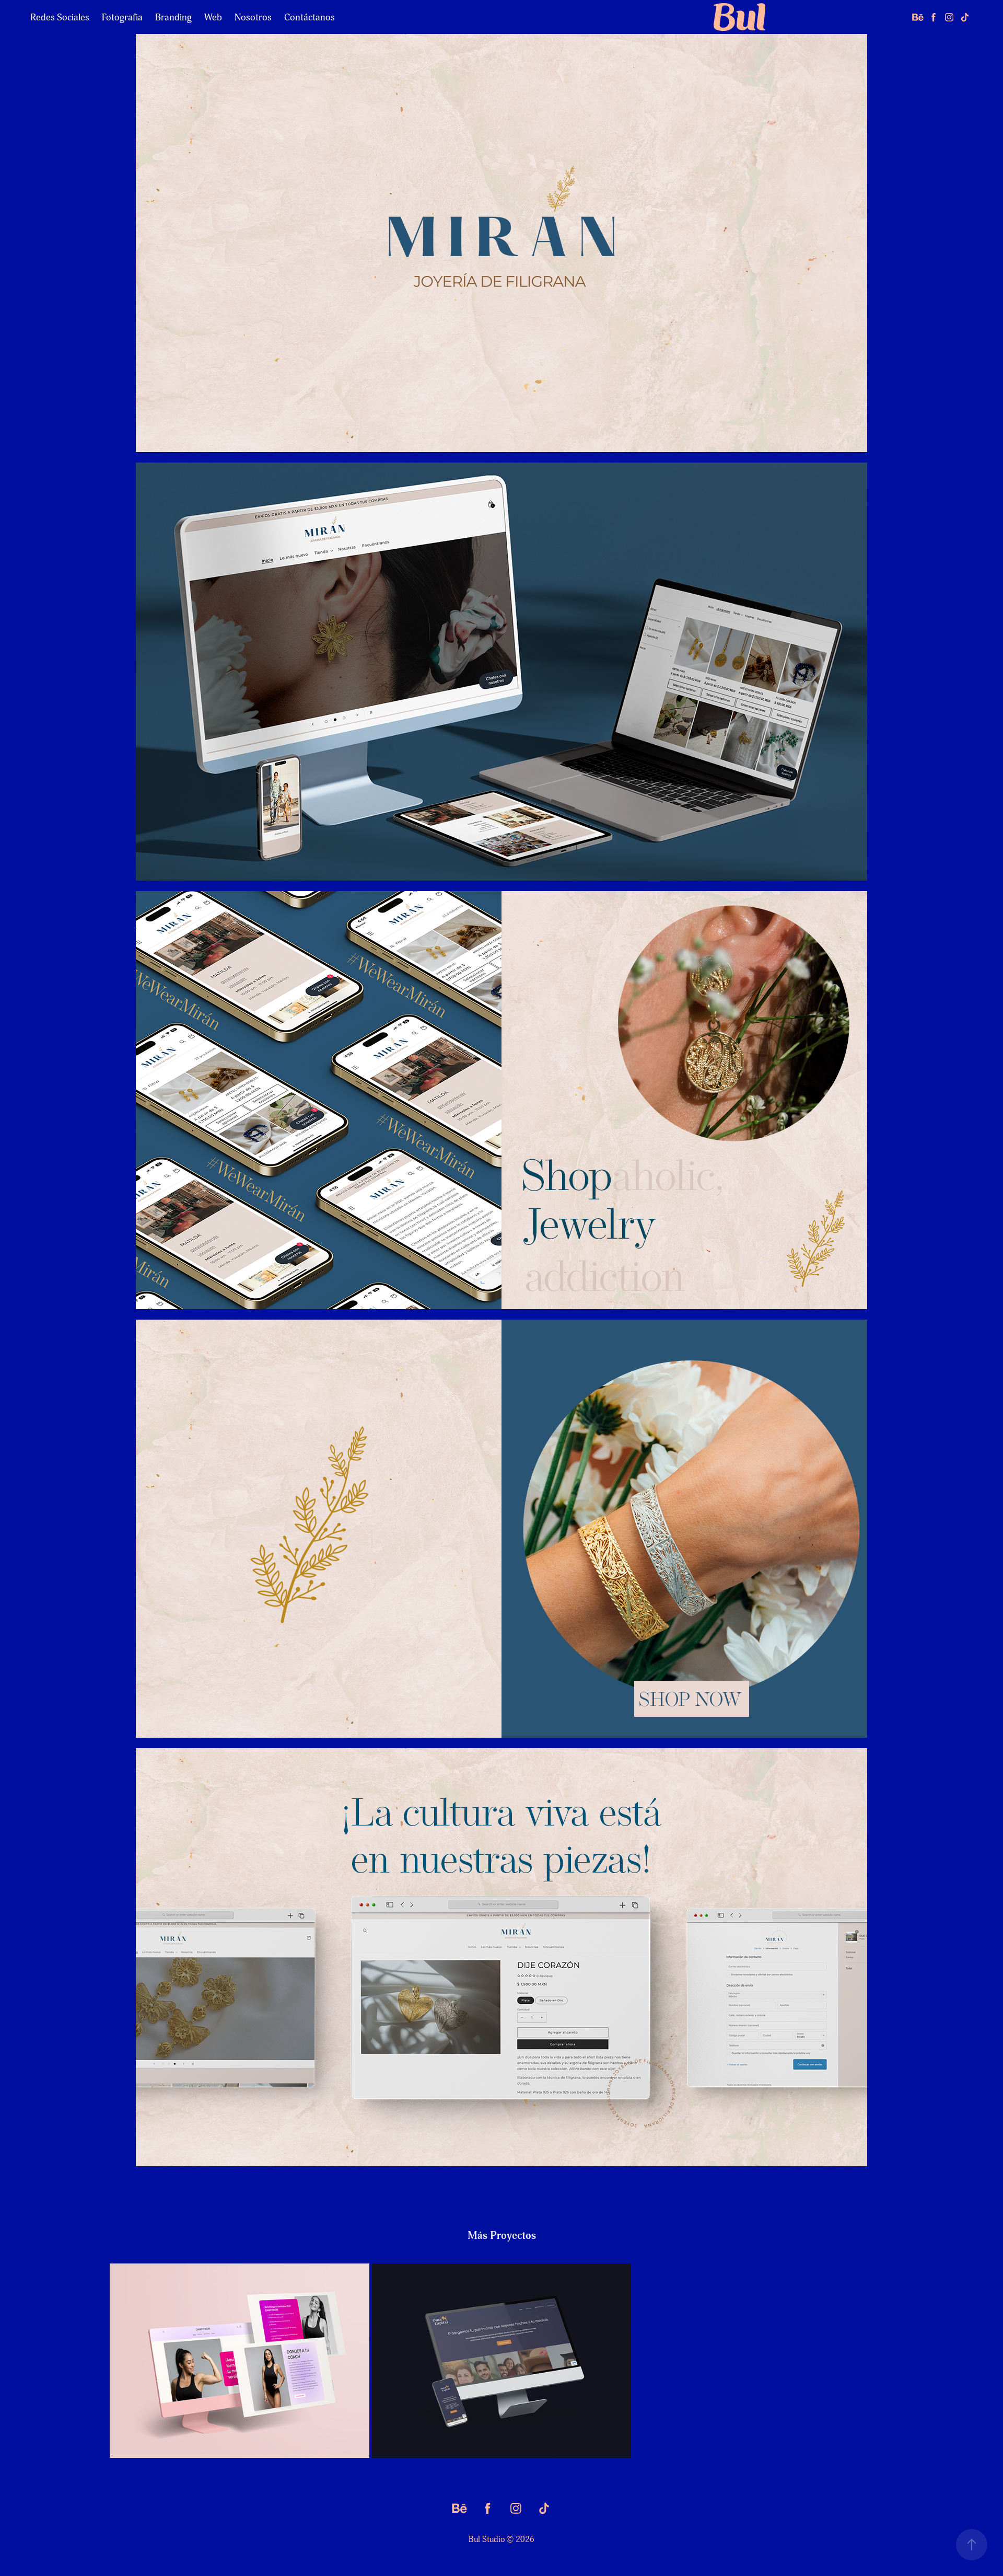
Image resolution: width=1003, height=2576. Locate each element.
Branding (173, 17)
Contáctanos (310, 17)
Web (213, 17)
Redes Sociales (60, 17)
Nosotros (253, 17)
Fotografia (122, 17)
